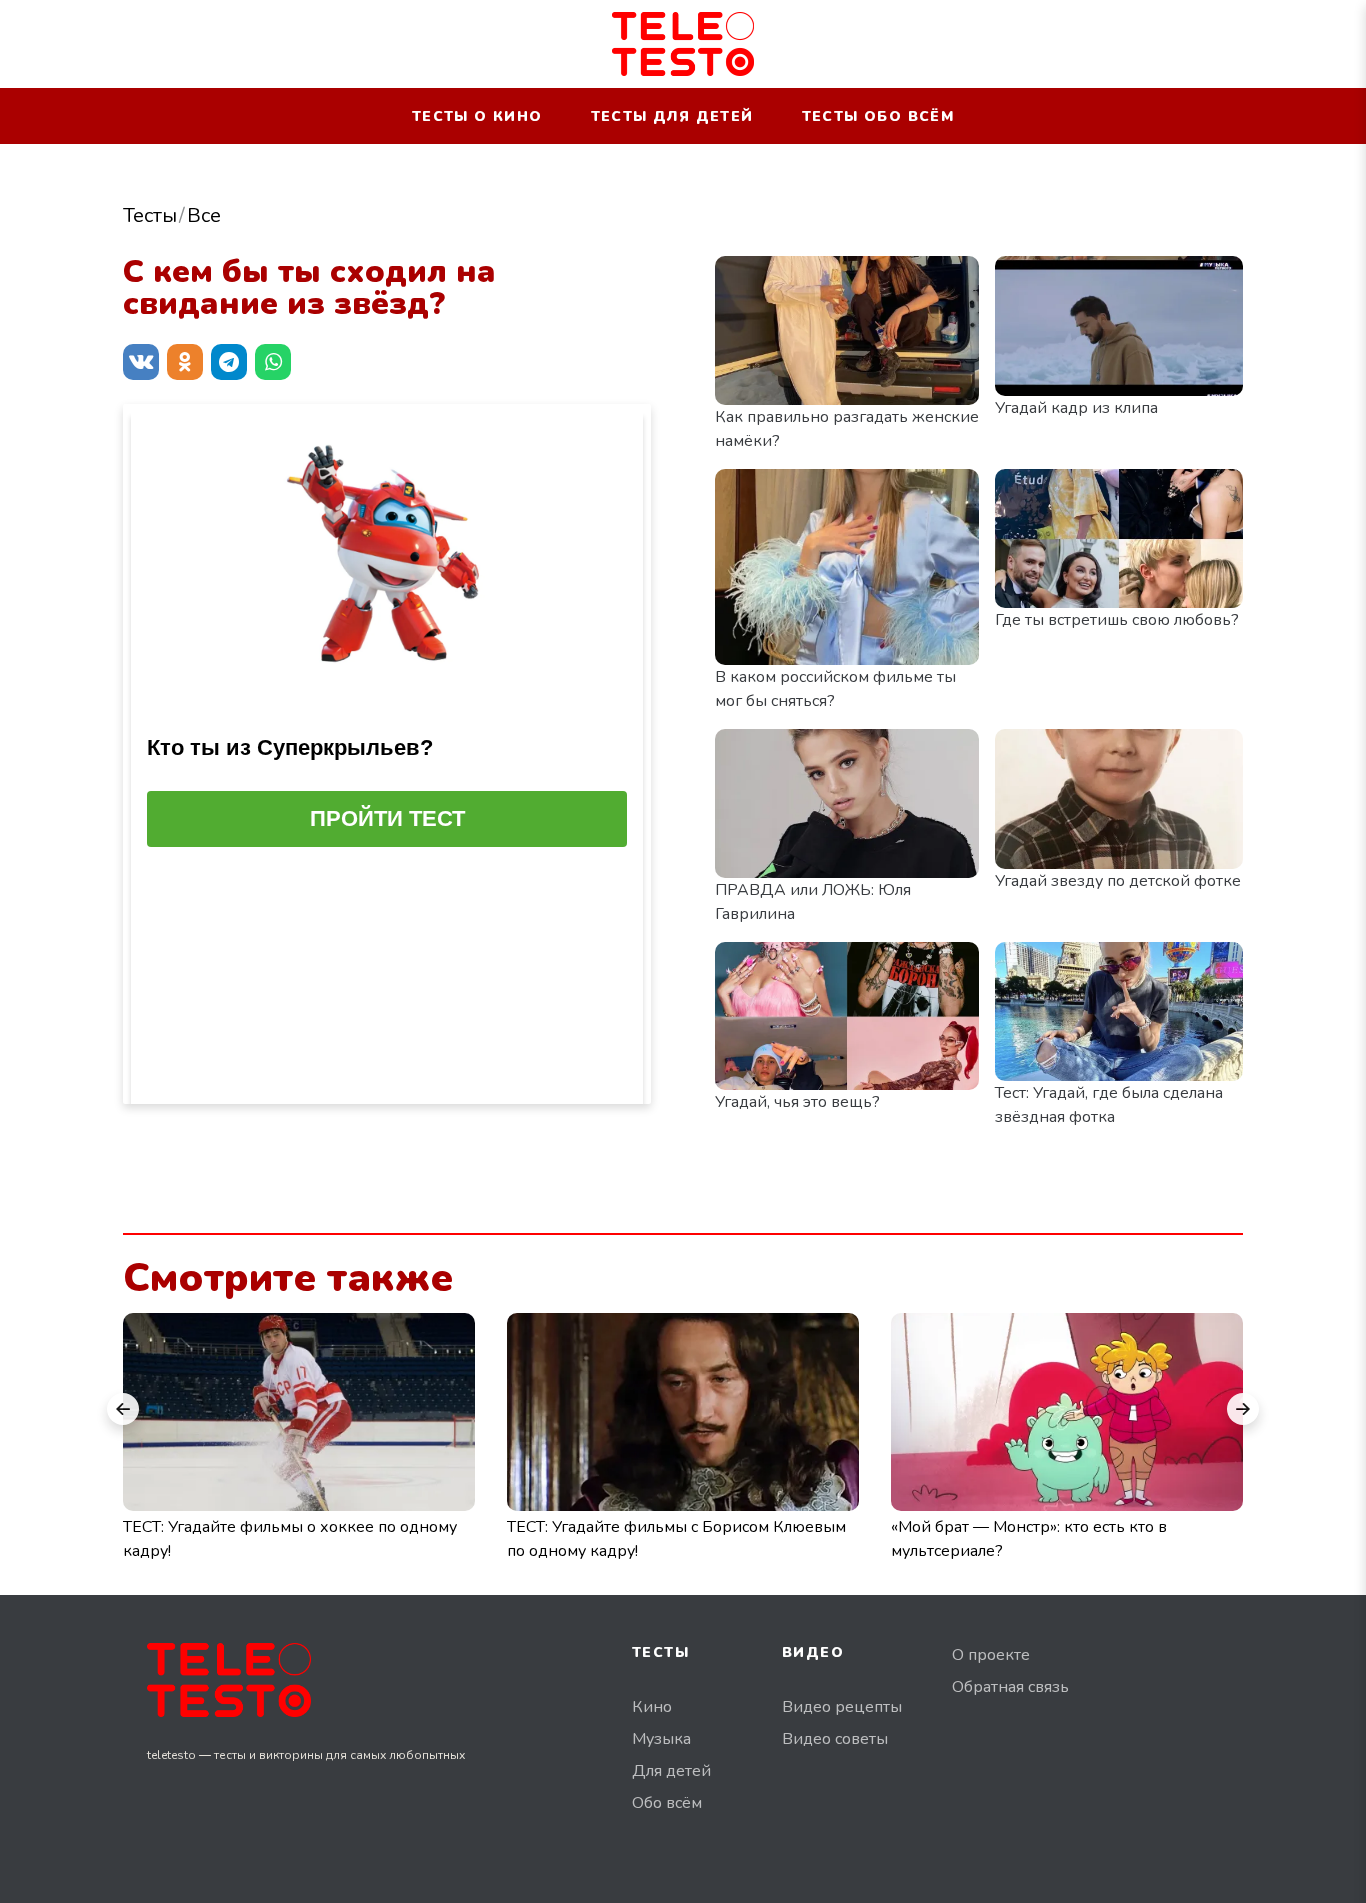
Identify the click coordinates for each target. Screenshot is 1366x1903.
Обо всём (667, 1803)
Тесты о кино (477, 116)
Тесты (150, 215)
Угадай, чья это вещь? (797, 1102)
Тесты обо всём (878, 116)
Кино (652, 1707)
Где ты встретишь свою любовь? (1117, 620)
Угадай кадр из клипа (1076, 408)
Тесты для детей (672, 116)
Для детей (671, 1771)
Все (204, 215)
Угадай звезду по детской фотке (1118, 881)
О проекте (991, 1655)
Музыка (661, 1739)
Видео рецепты (842, 1707)
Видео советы (835, 1739)
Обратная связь (1010, 1687)
